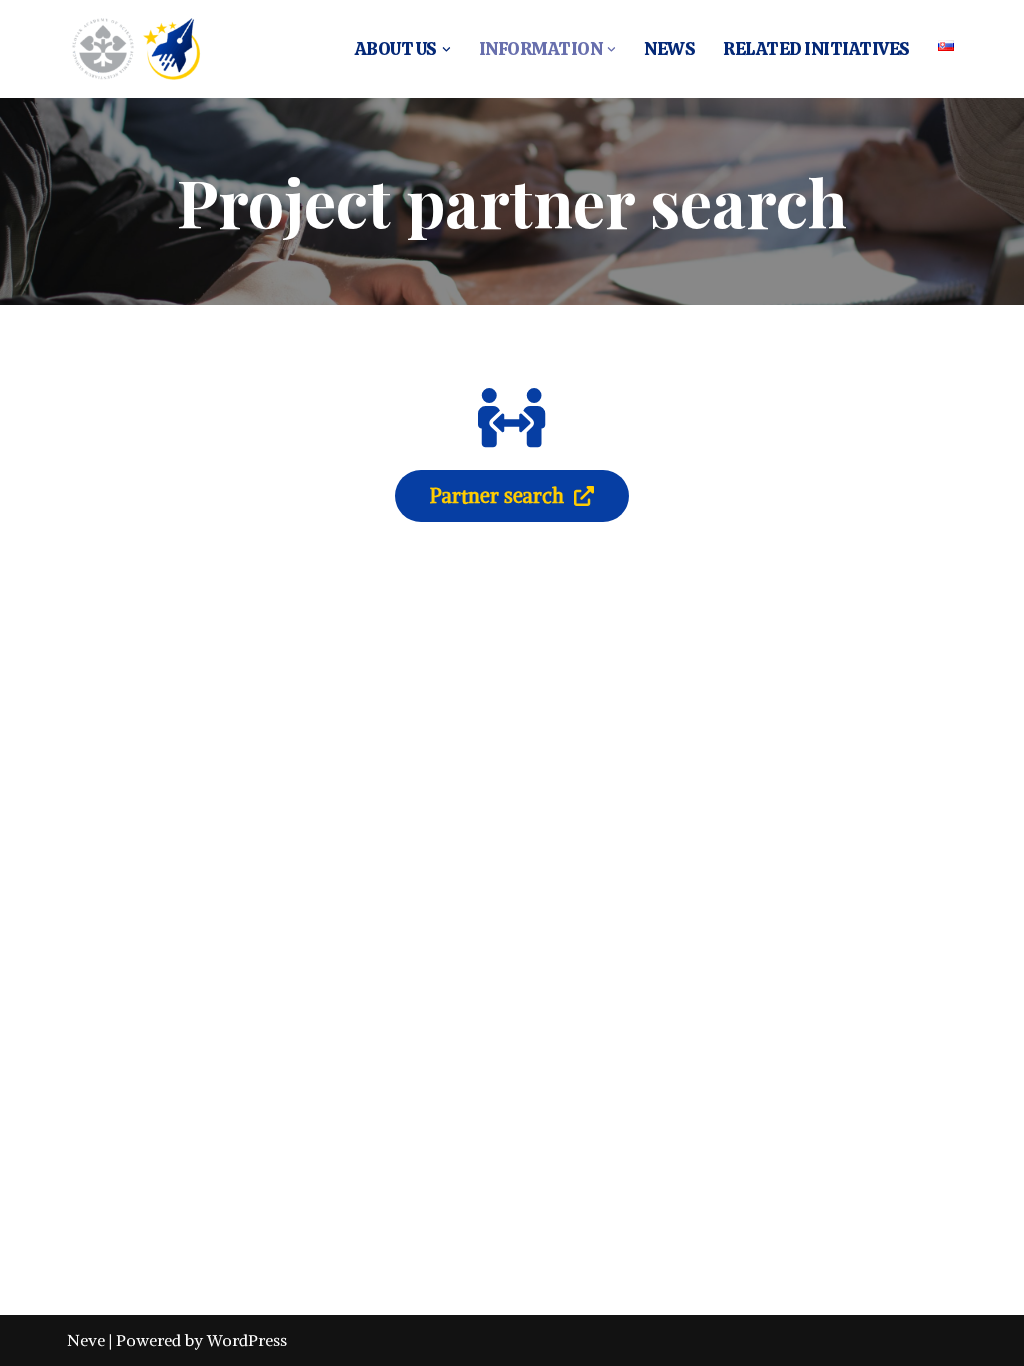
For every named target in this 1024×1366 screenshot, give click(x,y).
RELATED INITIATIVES (816, 48)
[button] (446, 49)
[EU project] (134, 49)
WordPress (247, 1340)
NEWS (669, 48)
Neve (86, 1340)
